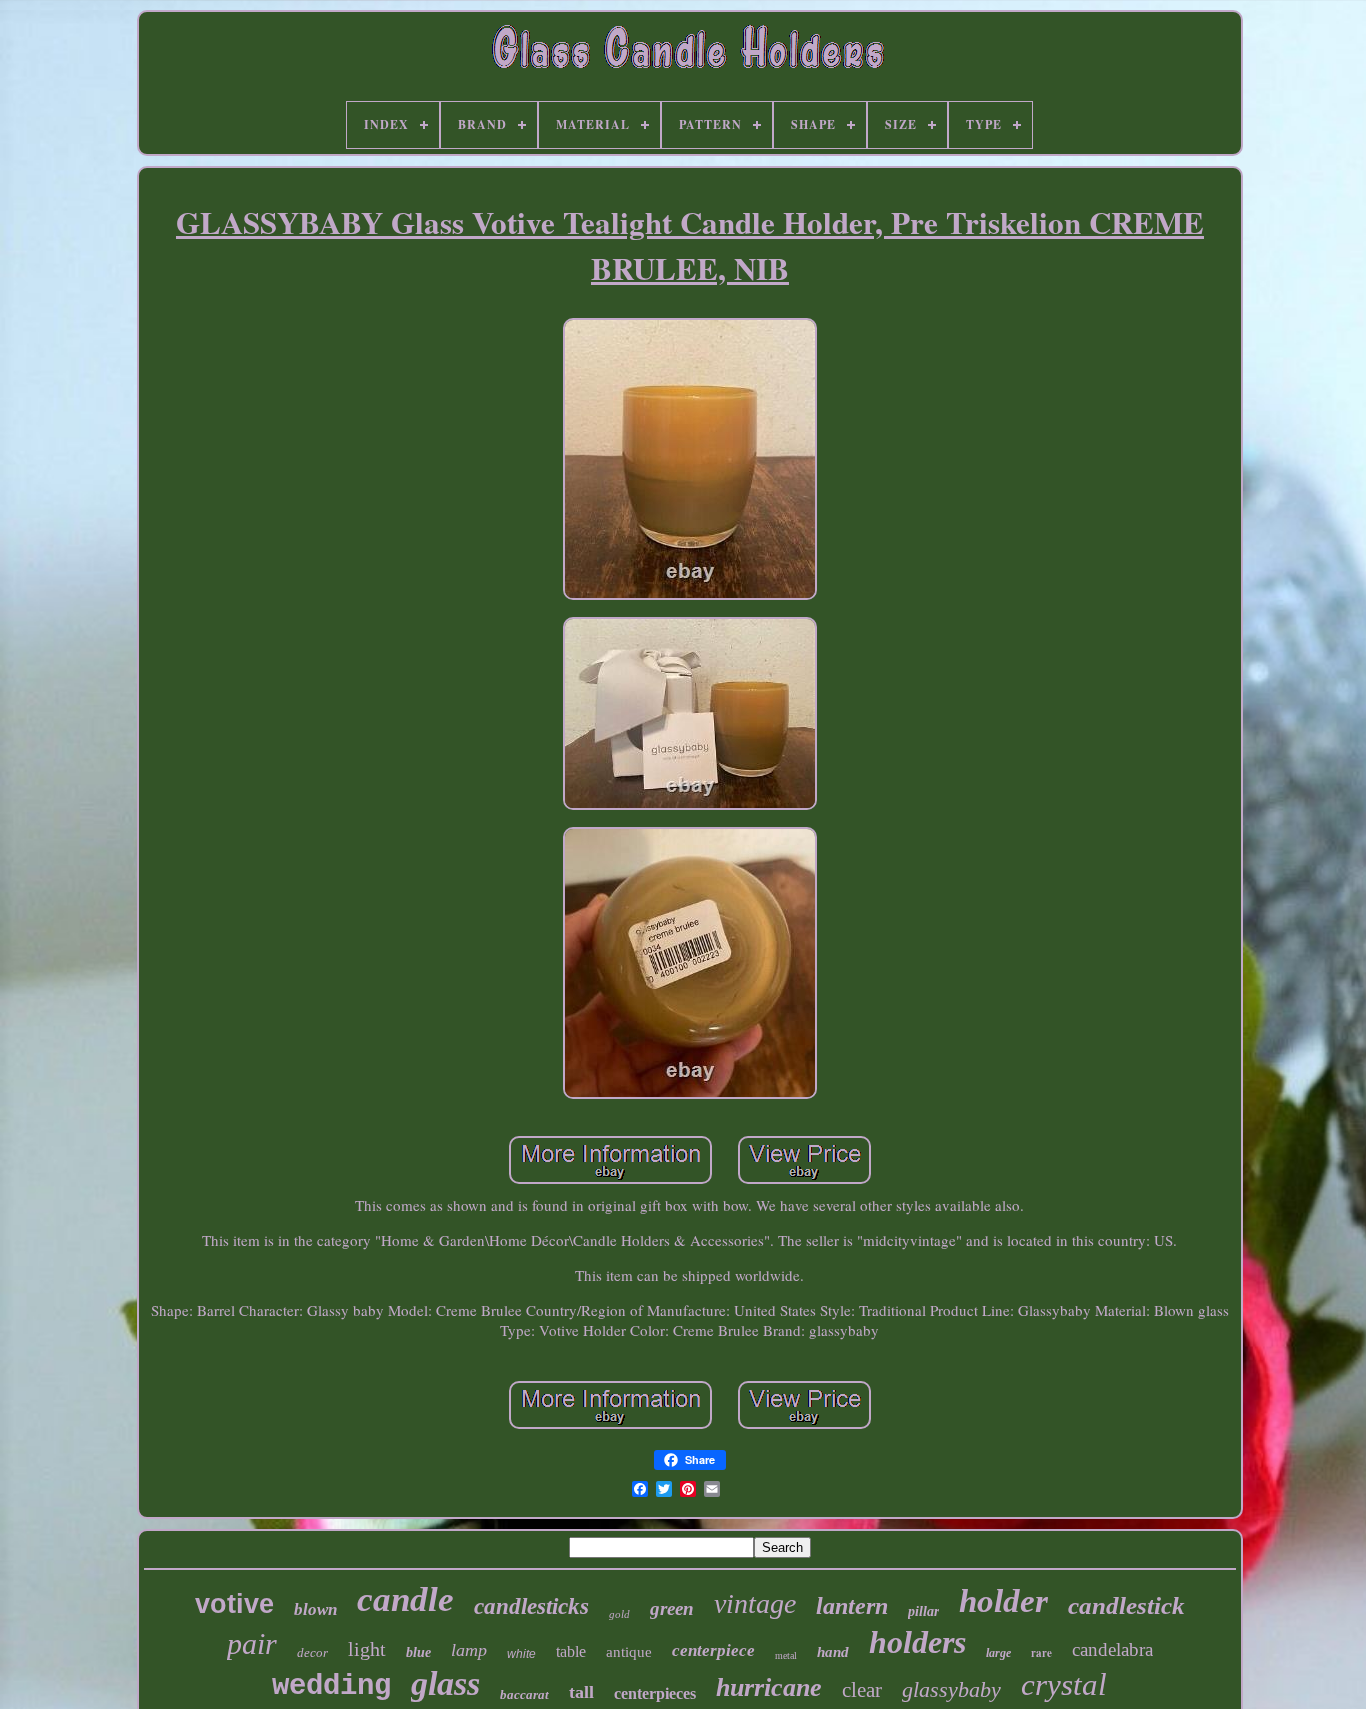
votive (234, 1604)
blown (315, 1609)
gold (619, 1614)
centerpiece (713, 1650)
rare (1041, 1653)
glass (445, 1683)
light (367, 1649)
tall (581, 1692)
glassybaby (951, 1689)
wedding (331, 1686)
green (672, 1608)
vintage (755, 1603)
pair (252, 1643)
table (571, 1651)
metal (786, 1655)
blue (418, 1652)
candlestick (1126, 1605)
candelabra (1112, 1649)
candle (405, 1599)
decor (312, 1652)
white (521, 1654)
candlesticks (531, 1606)
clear (862, 1690)
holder (1003, 1601)
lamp (469, 1650)
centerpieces (655, 1693)
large (998, 1653)
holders (917, 1642)
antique (629, 1652)
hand (833, 1652)
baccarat (524, 1694)
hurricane (769, 1687)
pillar (923, 1611)
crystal (1064, 1684)
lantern (852, 1606)
